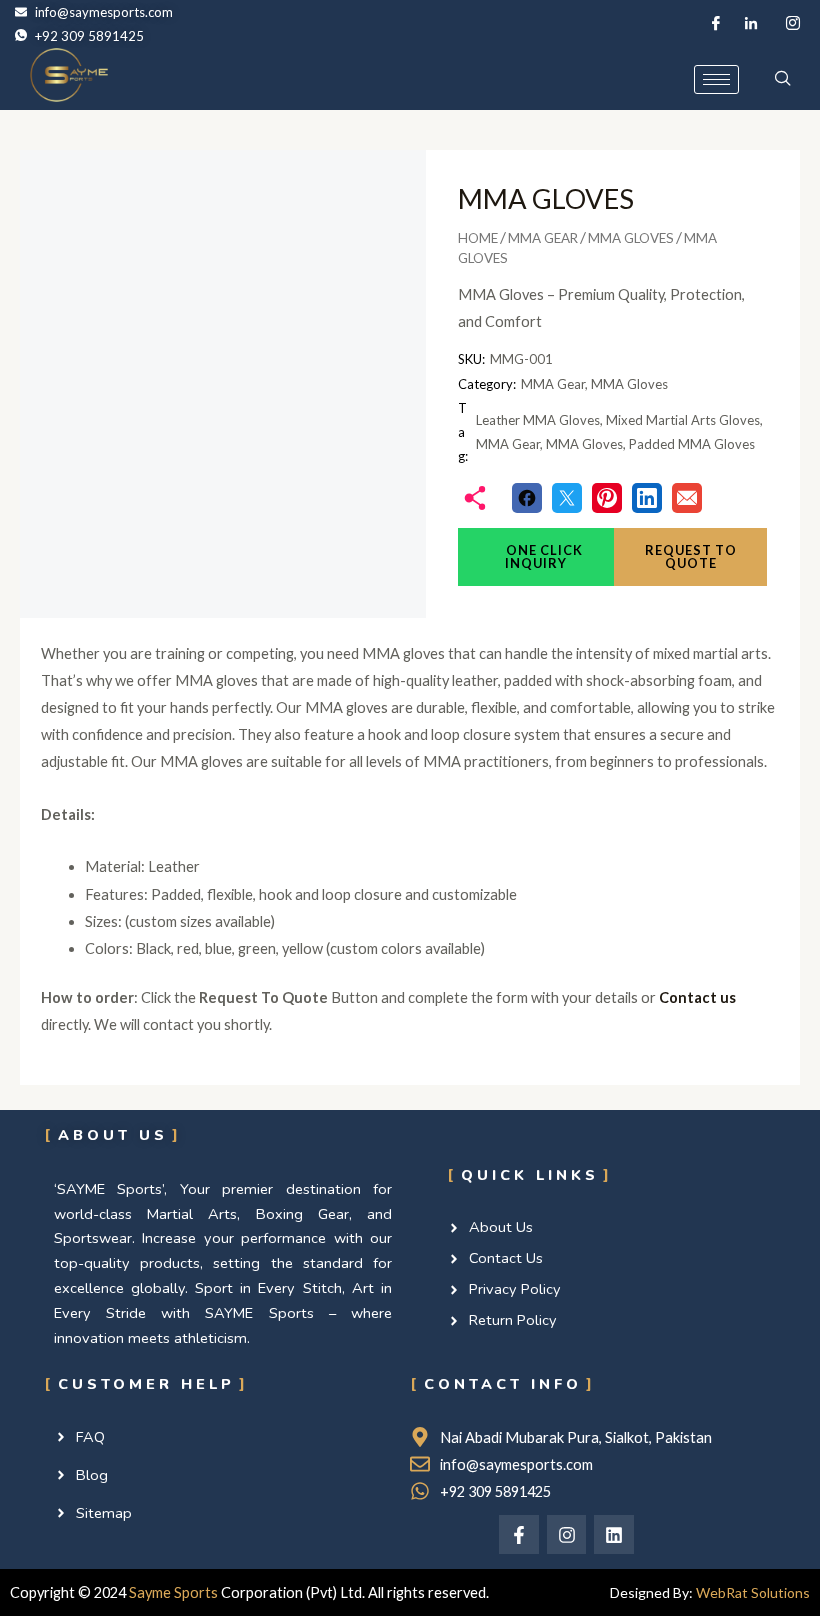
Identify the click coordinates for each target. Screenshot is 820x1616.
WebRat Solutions (753, 1592)
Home (478, 238)
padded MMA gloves (692, 444)
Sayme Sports (173, 1592)
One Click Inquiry (543, 556)
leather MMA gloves (538, 420)
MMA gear (508, 444)
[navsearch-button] (783, 79)
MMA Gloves (631, 238)
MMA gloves (584, 444)
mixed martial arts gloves (683, 420)
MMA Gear (543, 238)
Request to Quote (691, 556)
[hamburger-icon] (716, 79)
